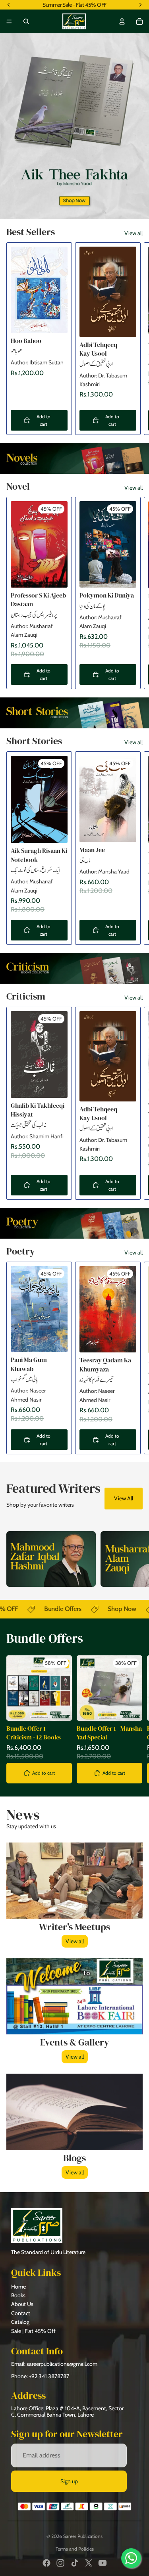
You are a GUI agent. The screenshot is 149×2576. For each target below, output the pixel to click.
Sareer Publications (83, 2536)
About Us (22, 2304)
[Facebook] (46, 2563)
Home (18, 2287)
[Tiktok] (75, 2563)
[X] (89, 2563)
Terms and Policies (75, 2549)
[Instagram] (60, 2563)
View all (134, 233)
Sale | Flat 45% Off (33, 2331)
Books (18, 2295)
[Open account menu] (122, 21)
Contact (21, 2313)
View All (124, 1498)
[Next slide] (134, 339)
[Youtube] (103, 2563)
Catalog (20, 2322)
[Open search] (26, 21)
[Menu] (9, 21)
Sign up (69, 2481)
